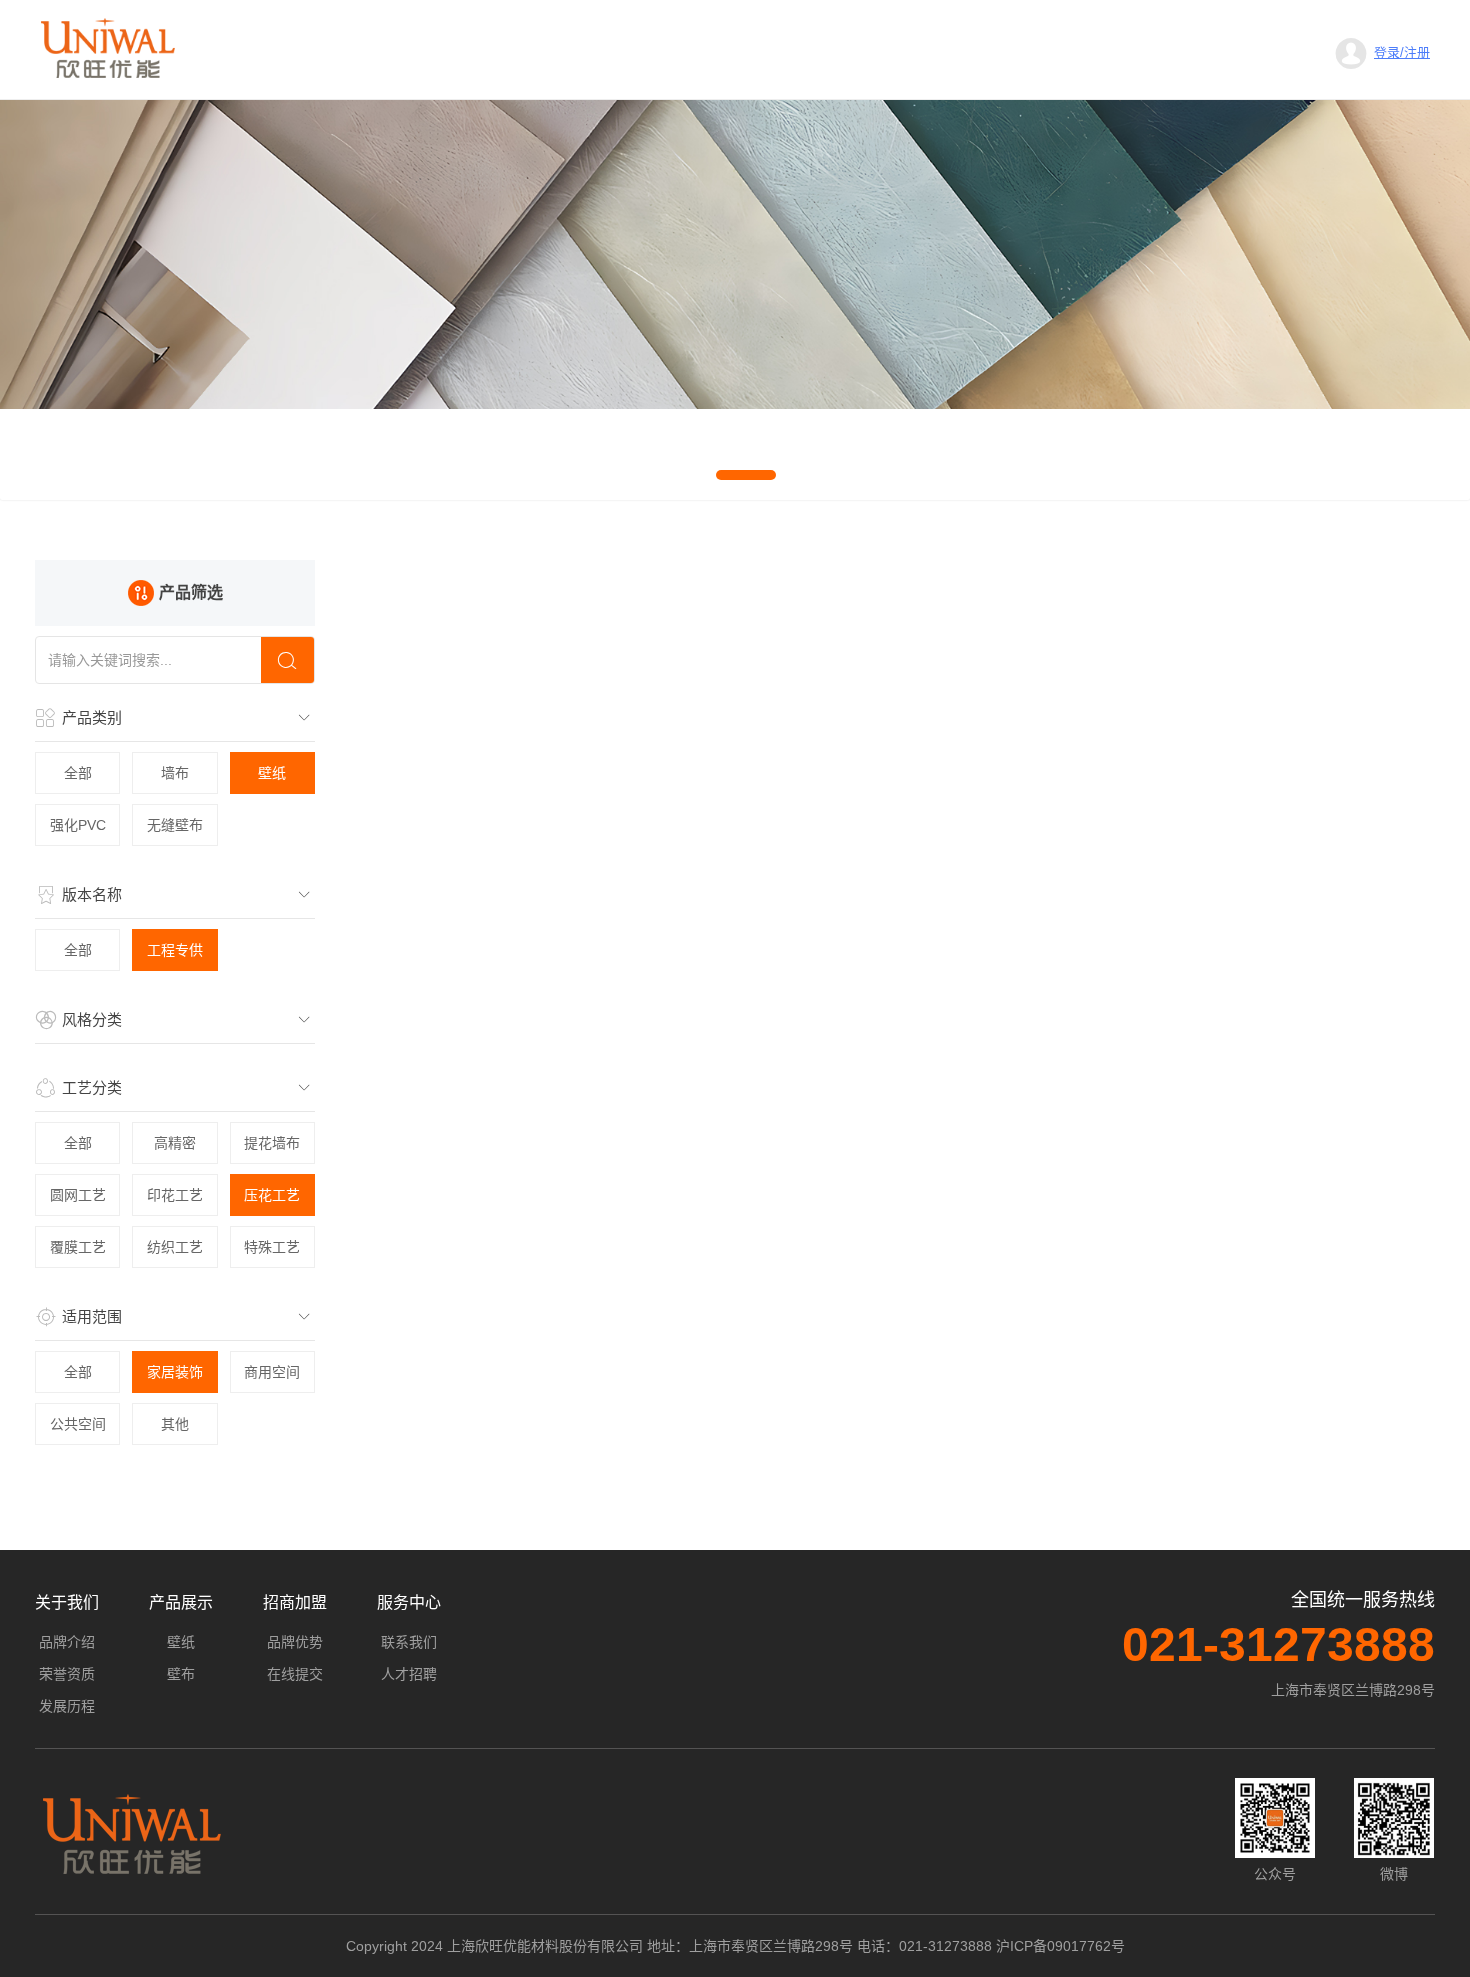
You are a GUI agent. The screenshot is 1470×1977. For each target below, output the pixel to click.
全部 (78, 773)
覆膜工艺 (78, 1247)
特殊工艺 (272, 1247)
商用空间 (272, 1372)
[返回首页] (108, 48)
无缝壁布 (175, 825)
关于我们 (67, 1602)
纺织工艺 (175, 1247)
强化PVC (78, 825)
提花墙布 (272, 1143)
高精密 (175, 1143)
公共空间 (78, 1424)
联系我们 (409, 1642)
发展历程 (67, 1706)
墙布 (175, 773)
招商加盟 (295, 1602)
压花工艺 (272, 1195)
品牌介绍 (67, 1642)
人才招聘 (409, 1674)
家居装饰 (175, 1372)
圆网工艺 (78, 1195)
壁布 (181, 1674)
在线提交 (295, 1674)
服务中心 (409, 1602)
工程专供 (175, 950)
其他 (175, 1424)
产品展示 (181, 1602)
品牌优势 (295, 1642)
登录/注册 (1402, 52)
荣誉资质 (67, 1674)
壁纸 (272, 773)
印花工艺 (175, 1195)
